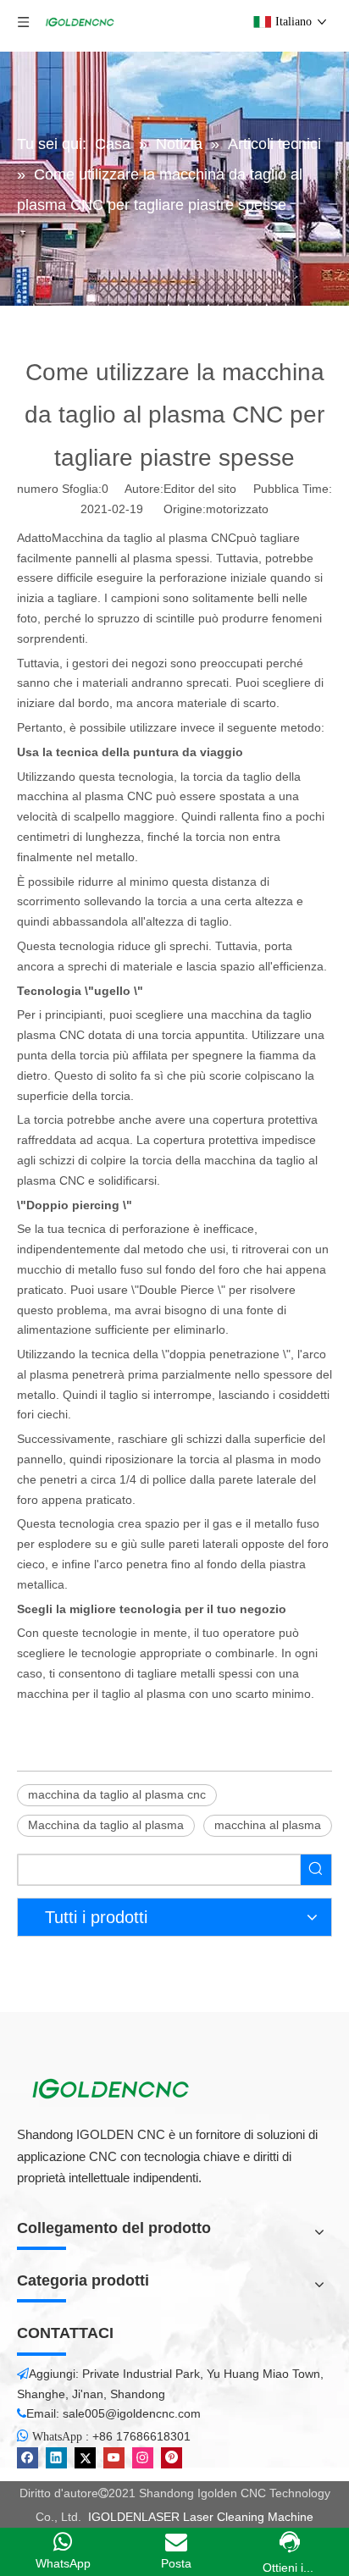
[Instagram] (143, 2458)
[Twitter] (85, 2458)
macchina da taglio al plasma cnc (117, 1794)
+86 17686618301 (141, 2436)
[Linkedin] (56, 2458)
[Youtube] (114, 2458)
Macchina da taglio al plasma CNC (144, 538)
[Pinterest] (172, 2458)
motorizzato (237, 509)
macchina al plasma (268, 1825)
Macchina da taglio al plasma (106, 1825)
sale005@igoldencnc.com (132, 2413)
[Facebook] (28, 2458)
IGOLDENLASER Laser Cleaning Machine (201, 2517)
